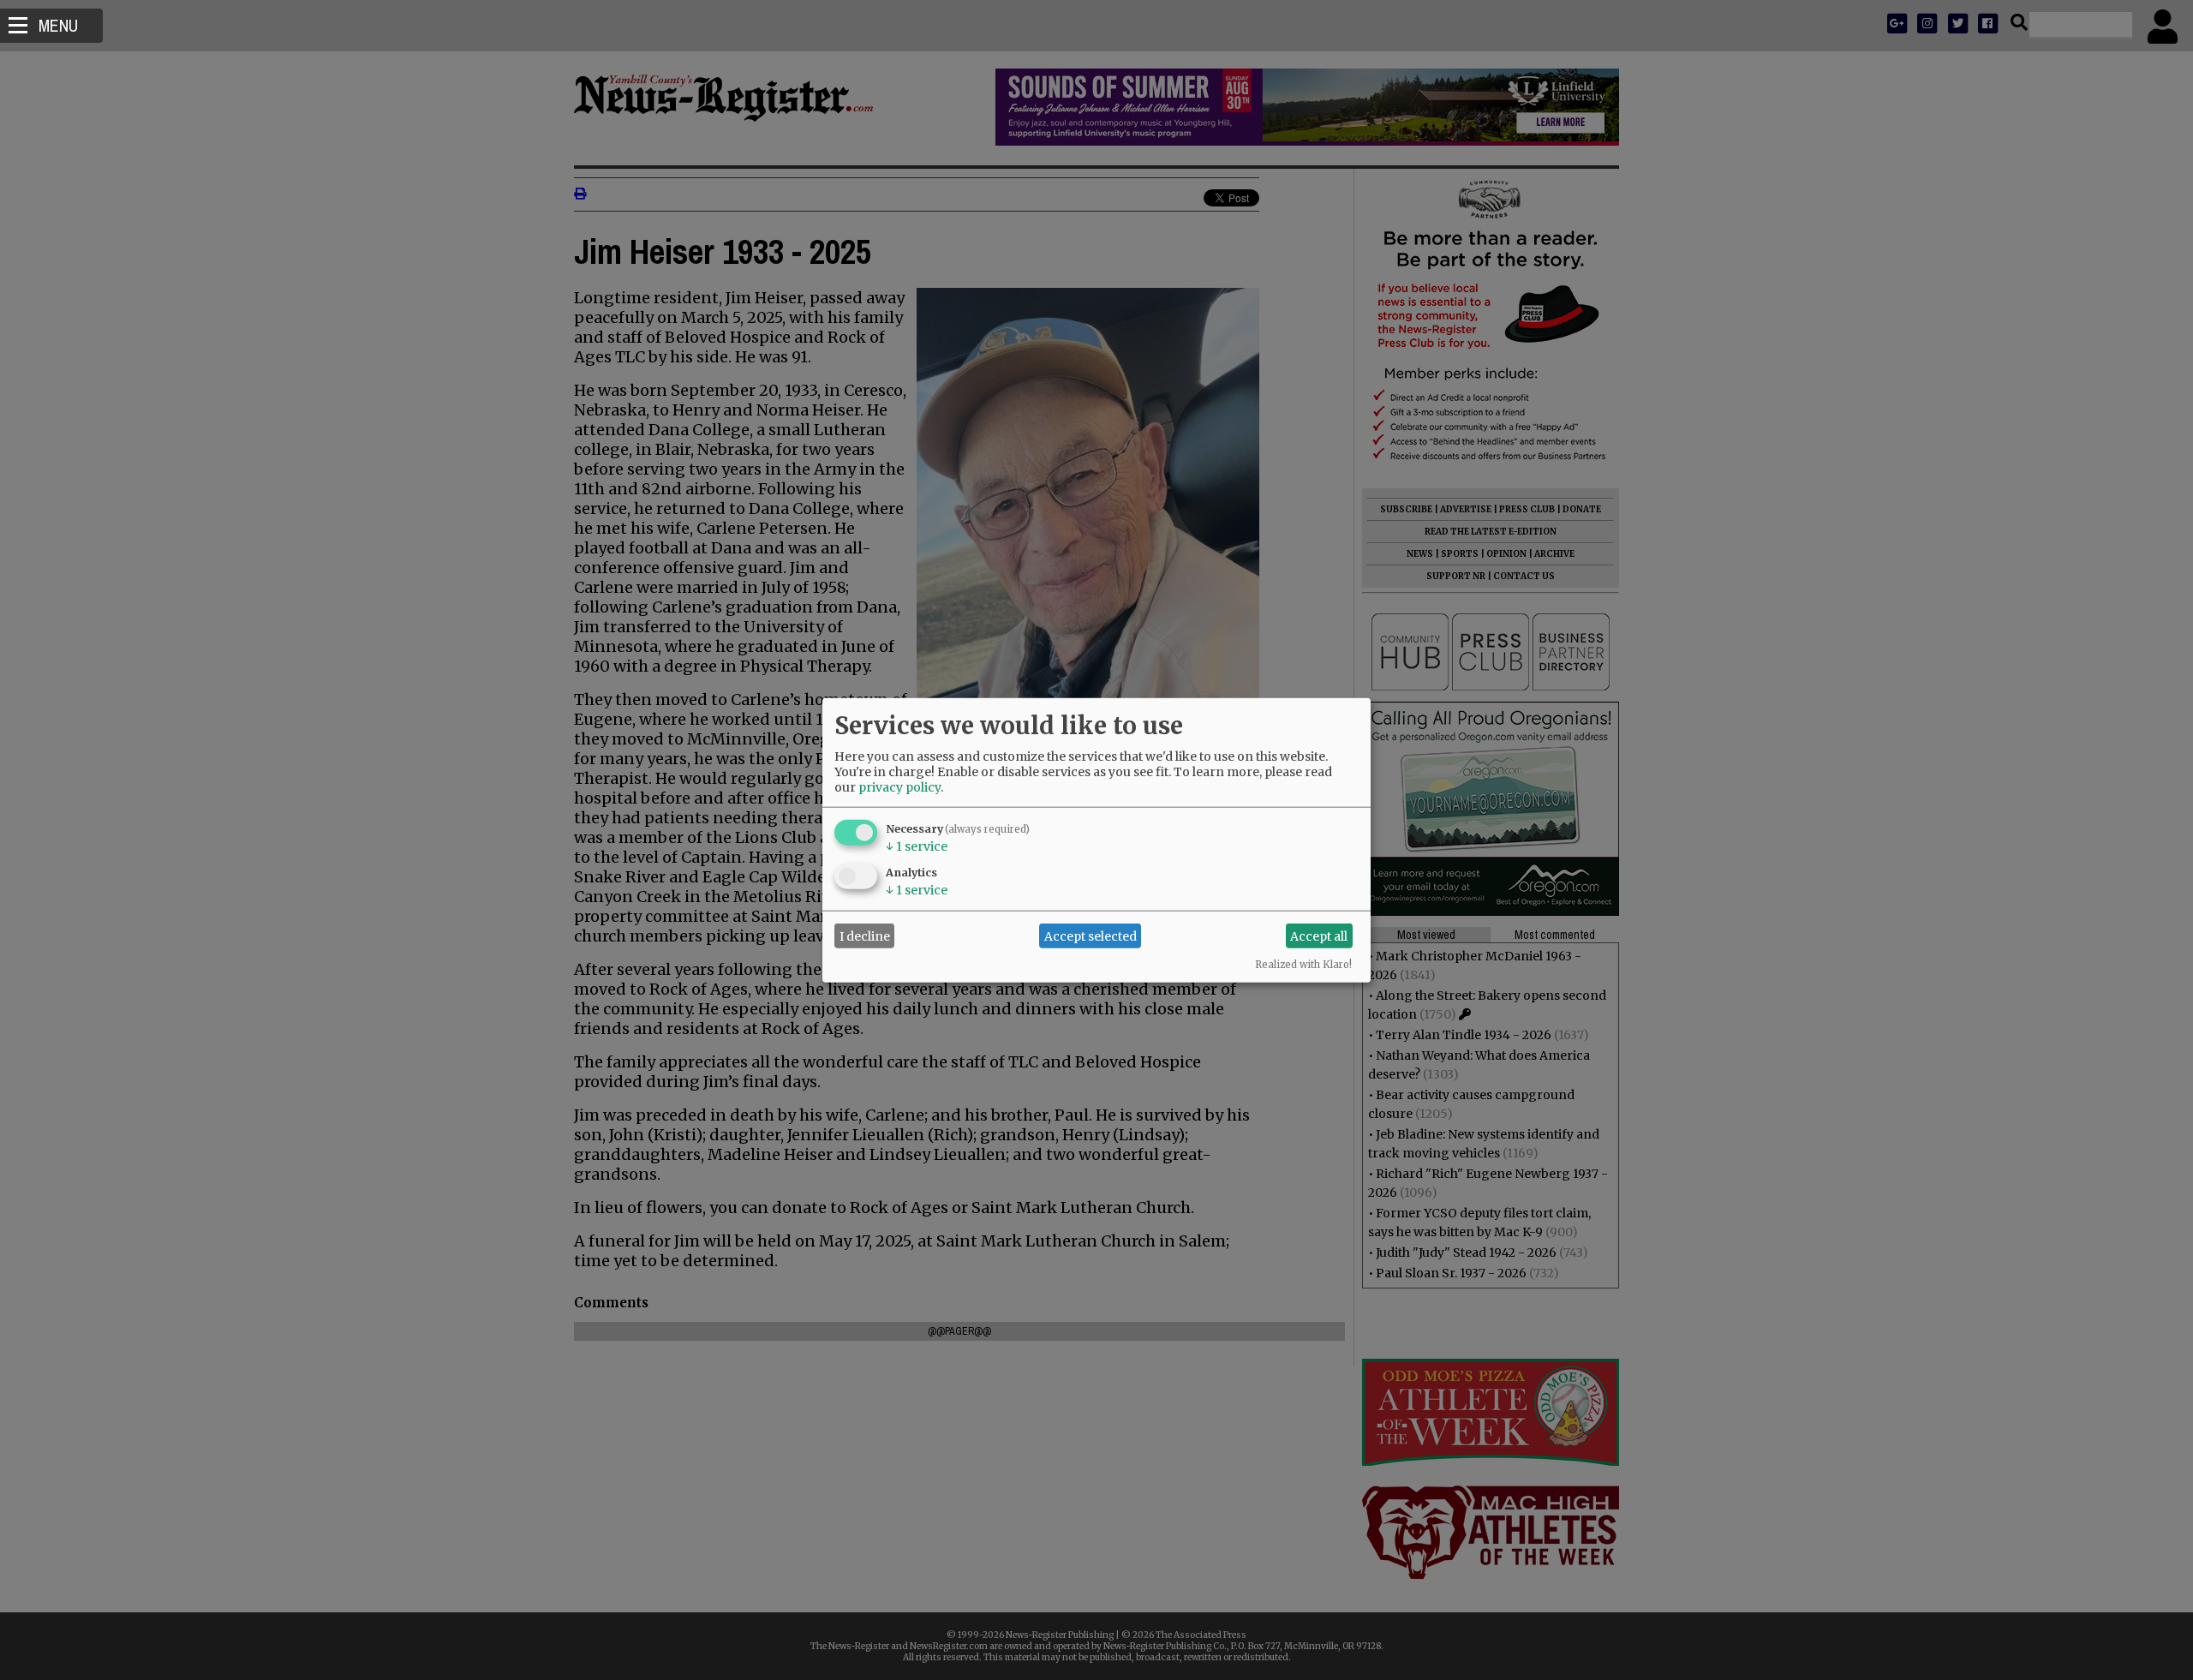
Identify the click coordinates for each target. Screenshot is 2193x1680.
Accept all (1319, 936)
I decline (865, 936)
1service (917, 846)
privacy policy (899, 787)
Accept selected (1091, 936)
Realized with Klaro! (1303, 965)
